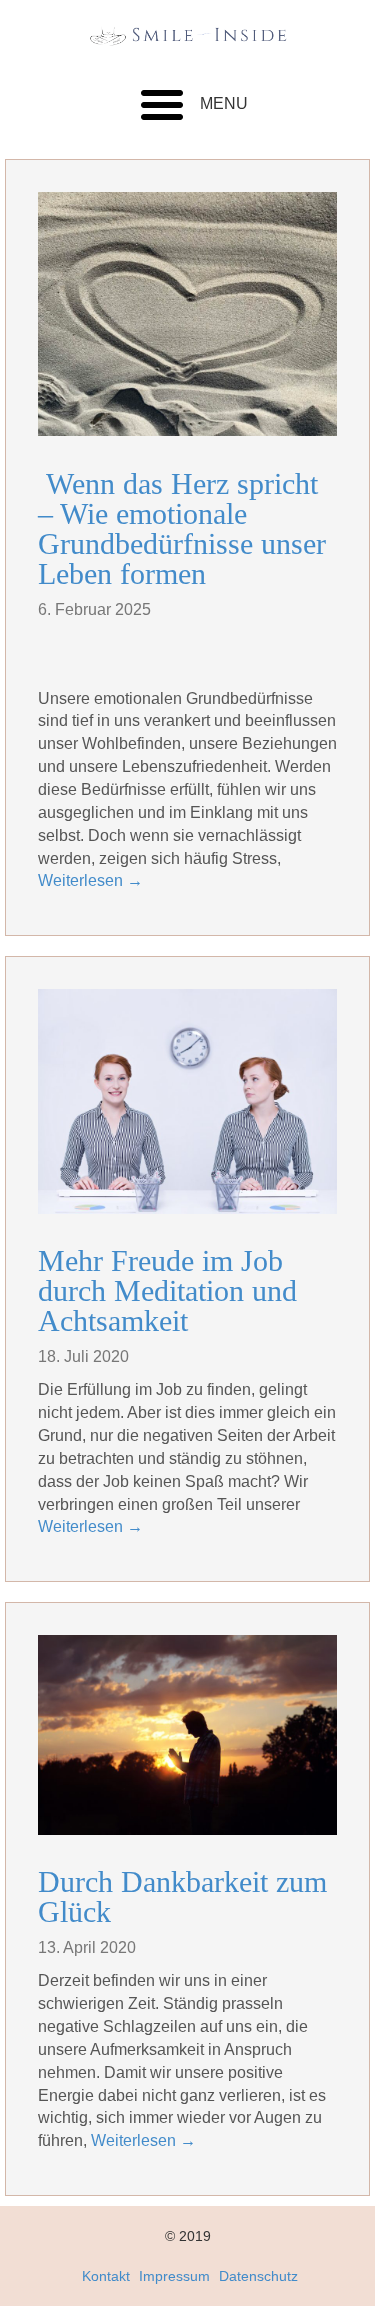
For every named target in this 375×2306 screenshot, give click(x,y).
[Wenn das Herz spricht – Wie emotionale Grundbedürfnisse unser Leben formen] (187, 314)
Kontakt (106, 2276)
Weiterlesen (90, 880)
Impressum (174, 2276)
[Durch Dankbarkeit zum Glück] (187, 1734)
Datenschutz (258, 2276)
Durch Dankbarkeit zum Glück (182, 1896)
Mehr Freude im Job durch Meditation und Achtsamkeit (167, 1290)
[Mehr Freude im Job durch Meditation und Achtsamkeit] (187, 1101)
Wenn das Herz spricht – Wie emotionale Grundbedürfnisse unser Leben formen (182, 528)
